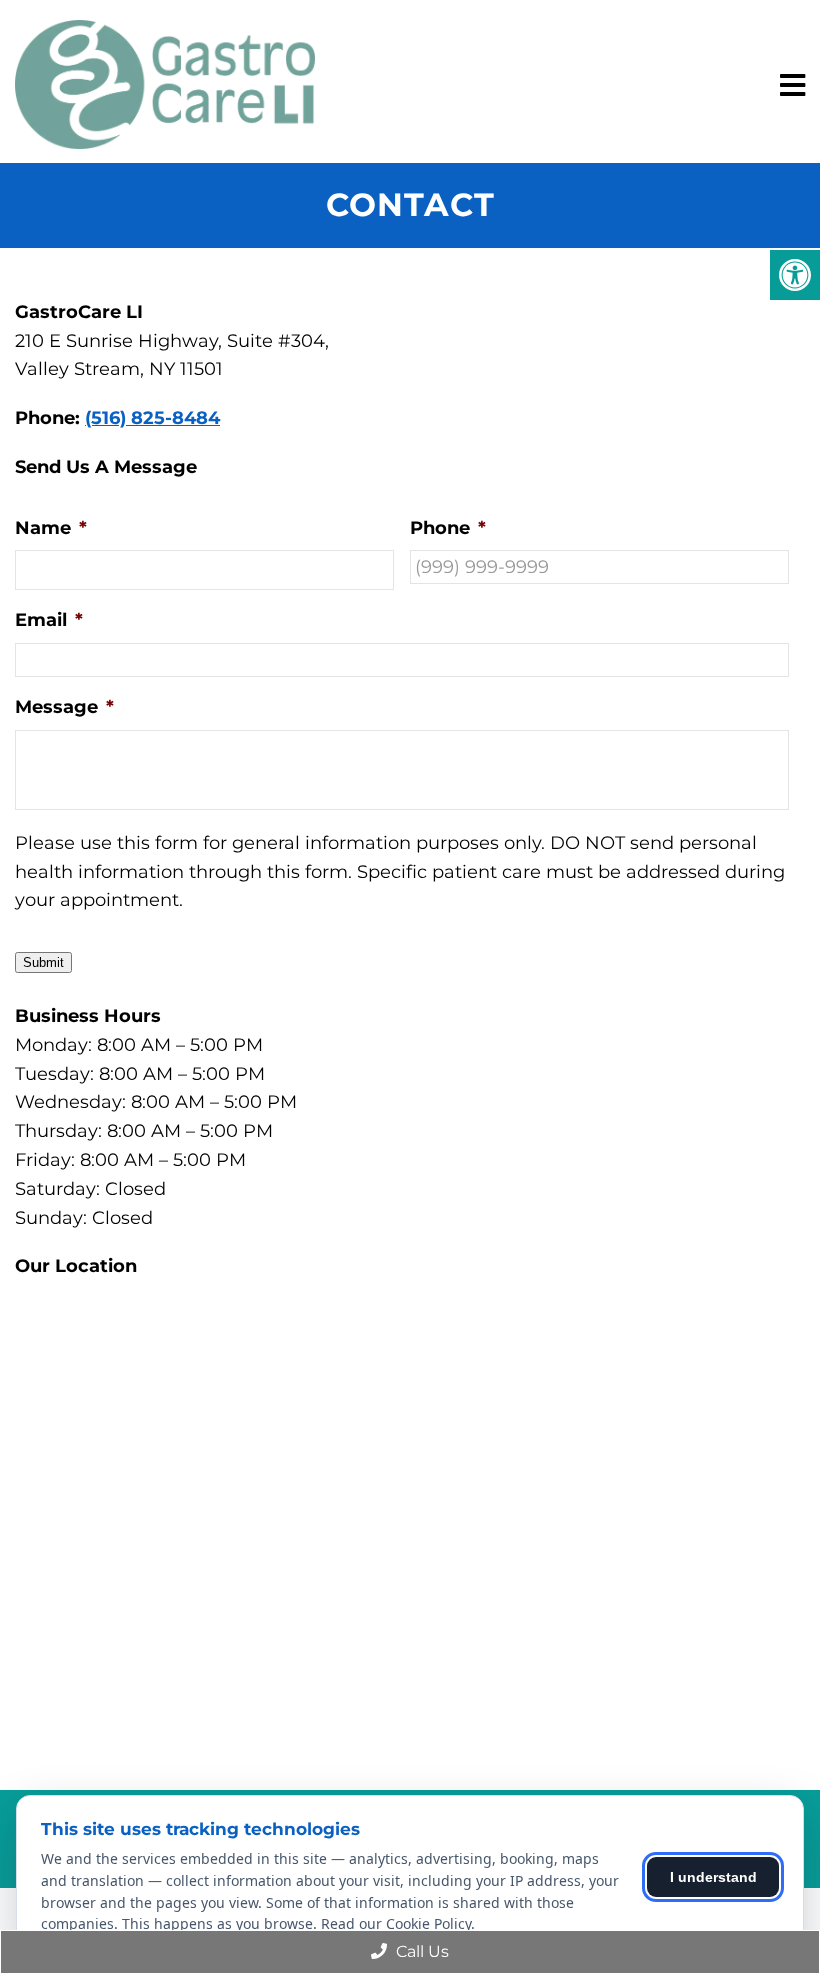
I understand (713, 1877)
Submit (43, 962)
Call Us (420, 1951)
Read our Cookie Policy (396, 1923)
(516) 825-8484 (152, 418)
